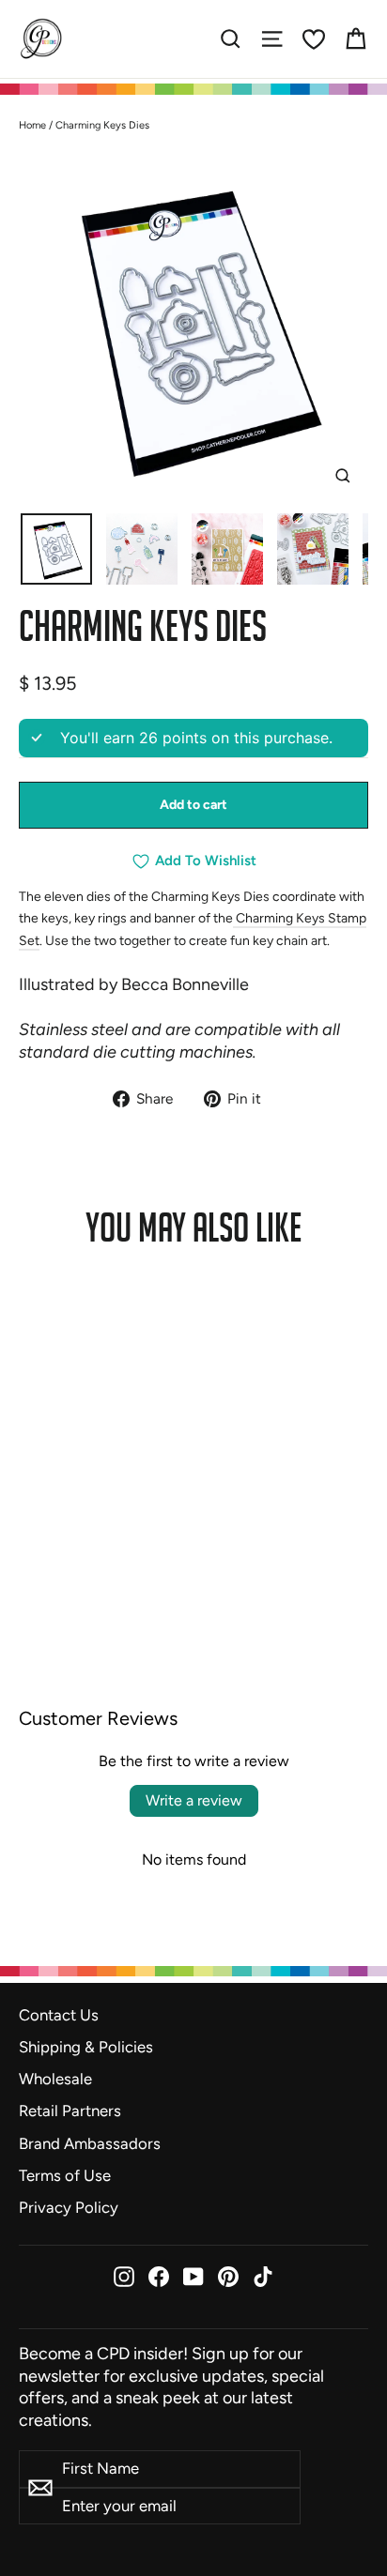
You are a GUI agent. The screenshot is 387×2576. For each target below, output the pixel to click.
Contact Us (59, 2015)
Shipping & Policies (86, 2047)
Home (32, 125)
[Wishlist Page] (314, 39)
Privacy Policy (69, 2207)
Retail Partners (70, 2111)
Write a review (194, 1800)
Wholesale (55, 2079)
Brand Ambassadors (90, 2143)
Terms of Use (65, 2175)
